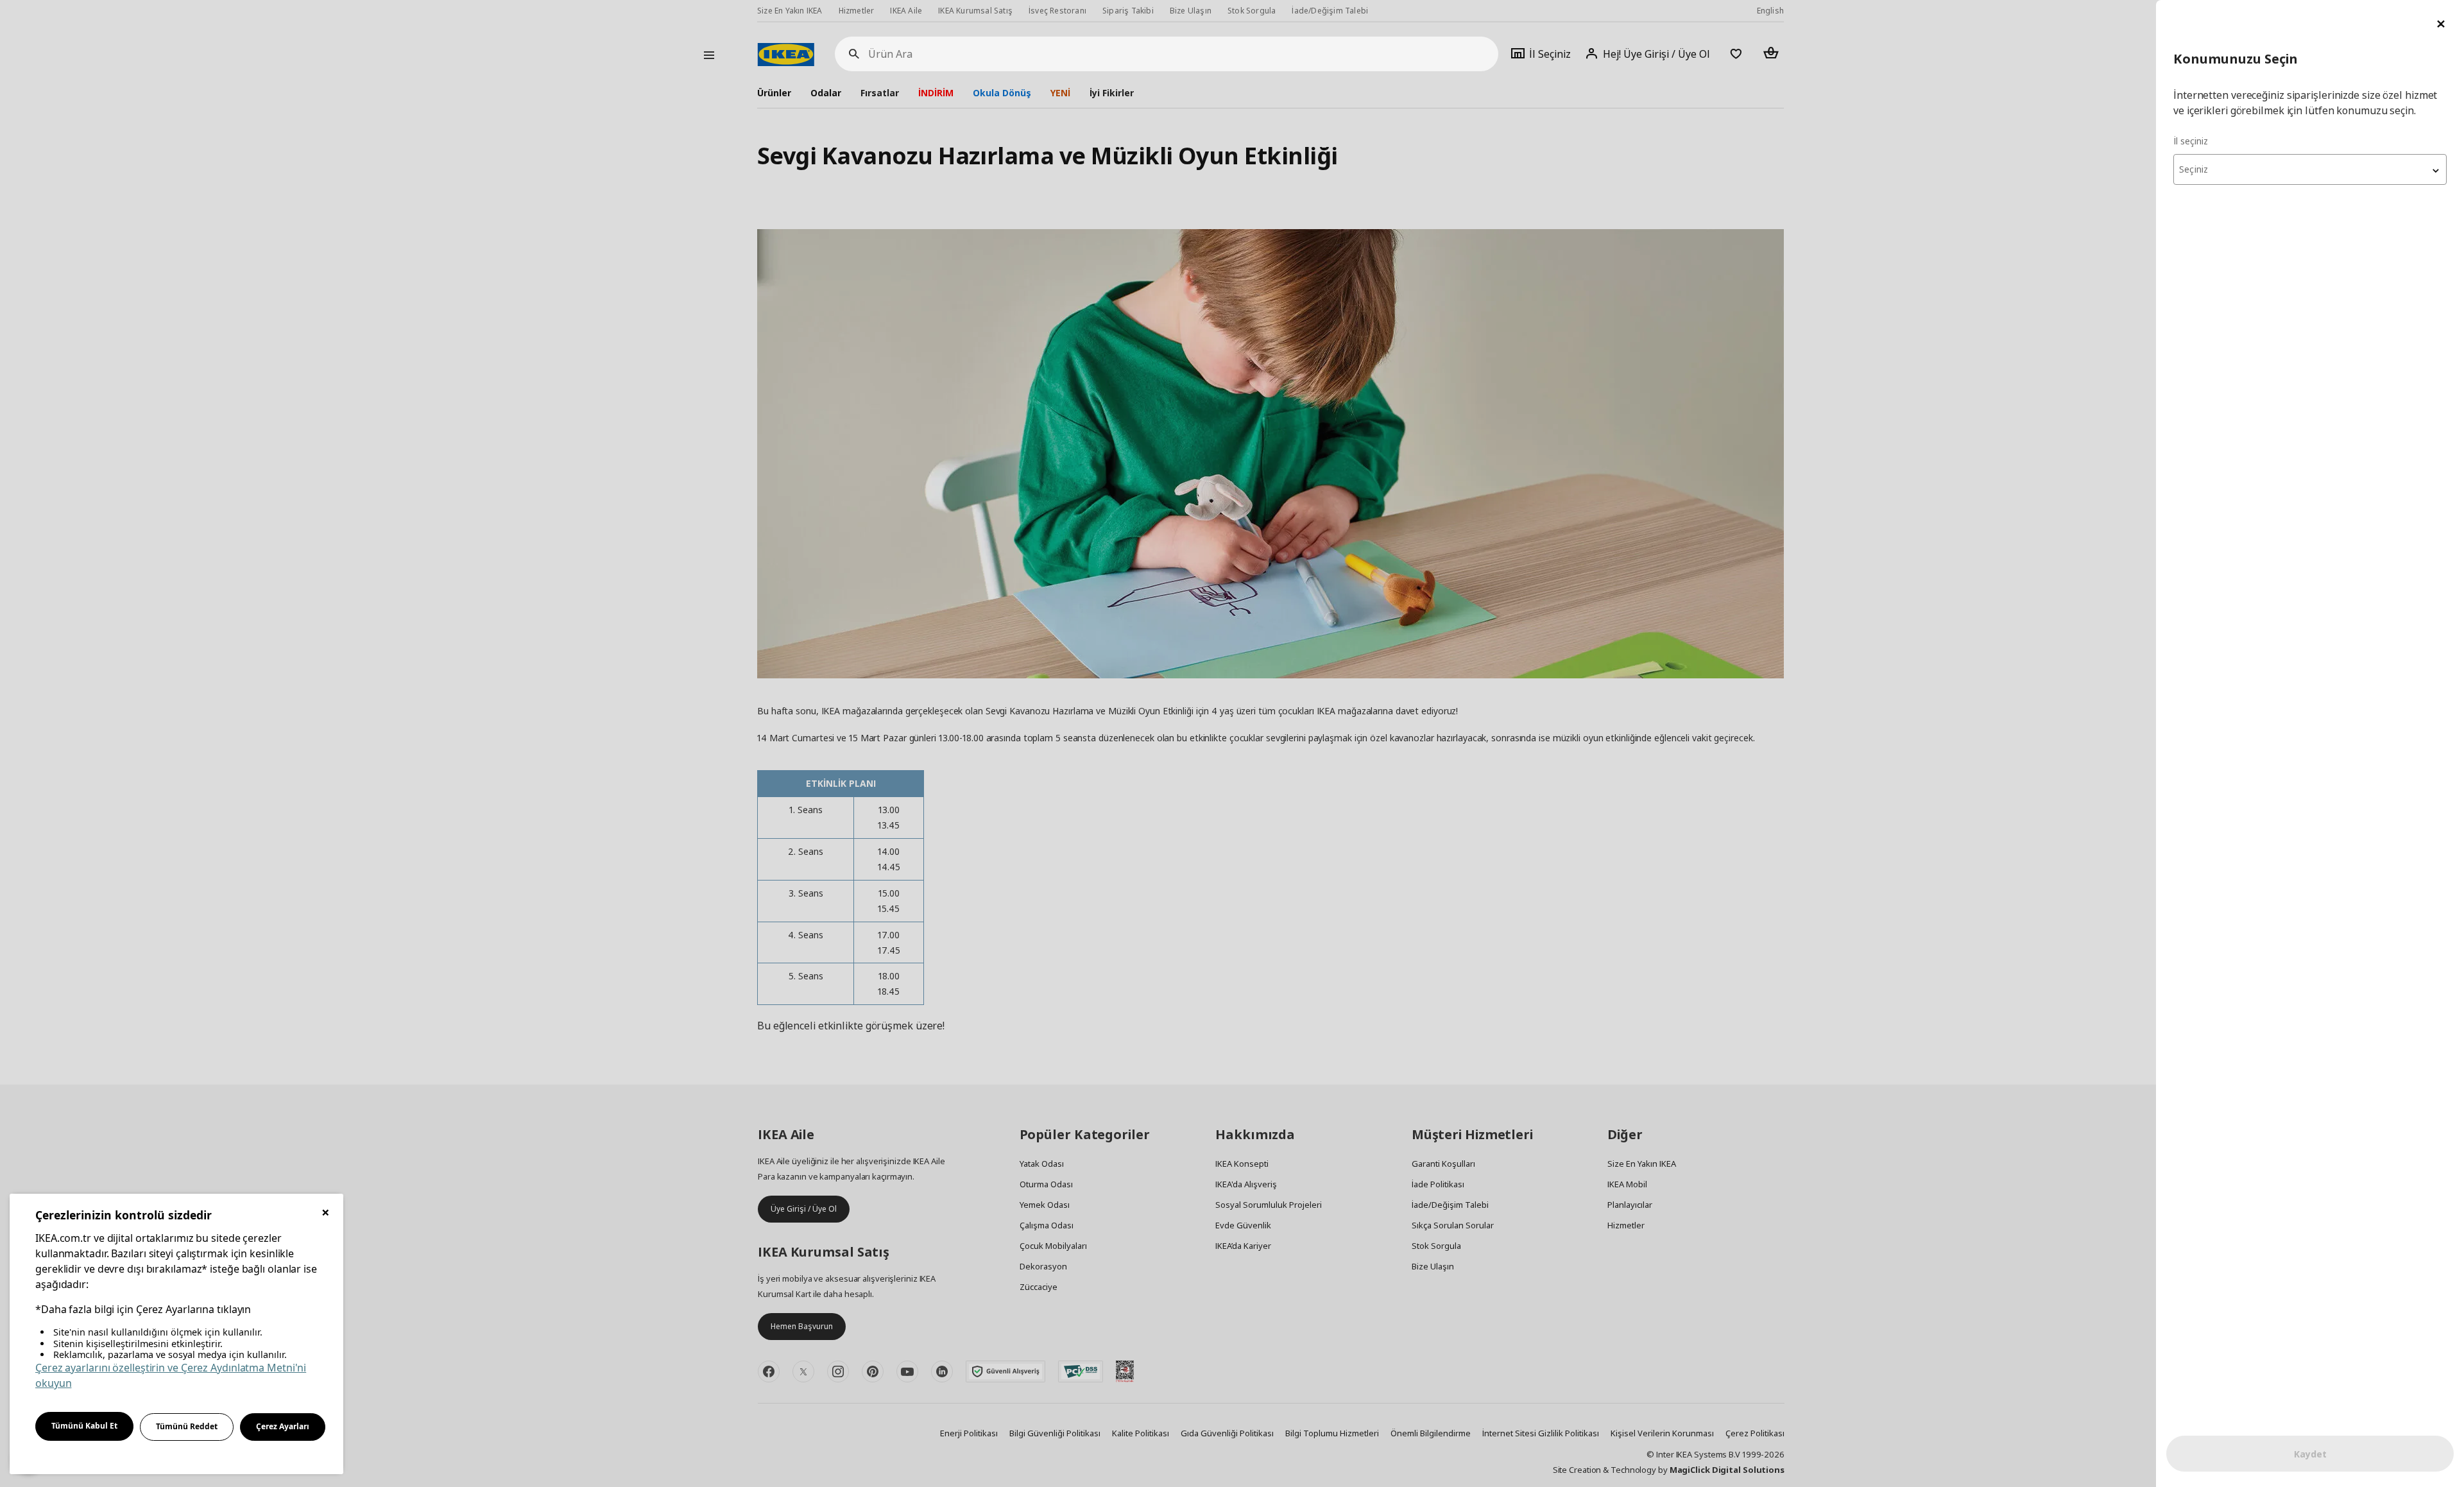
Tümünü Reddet (187, 1426)
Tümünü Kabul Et (84, 1426)
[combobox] (2310, 169)
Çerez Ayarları (283, 1426)
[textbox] (2310, 169)
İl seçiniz (2191, 141)
